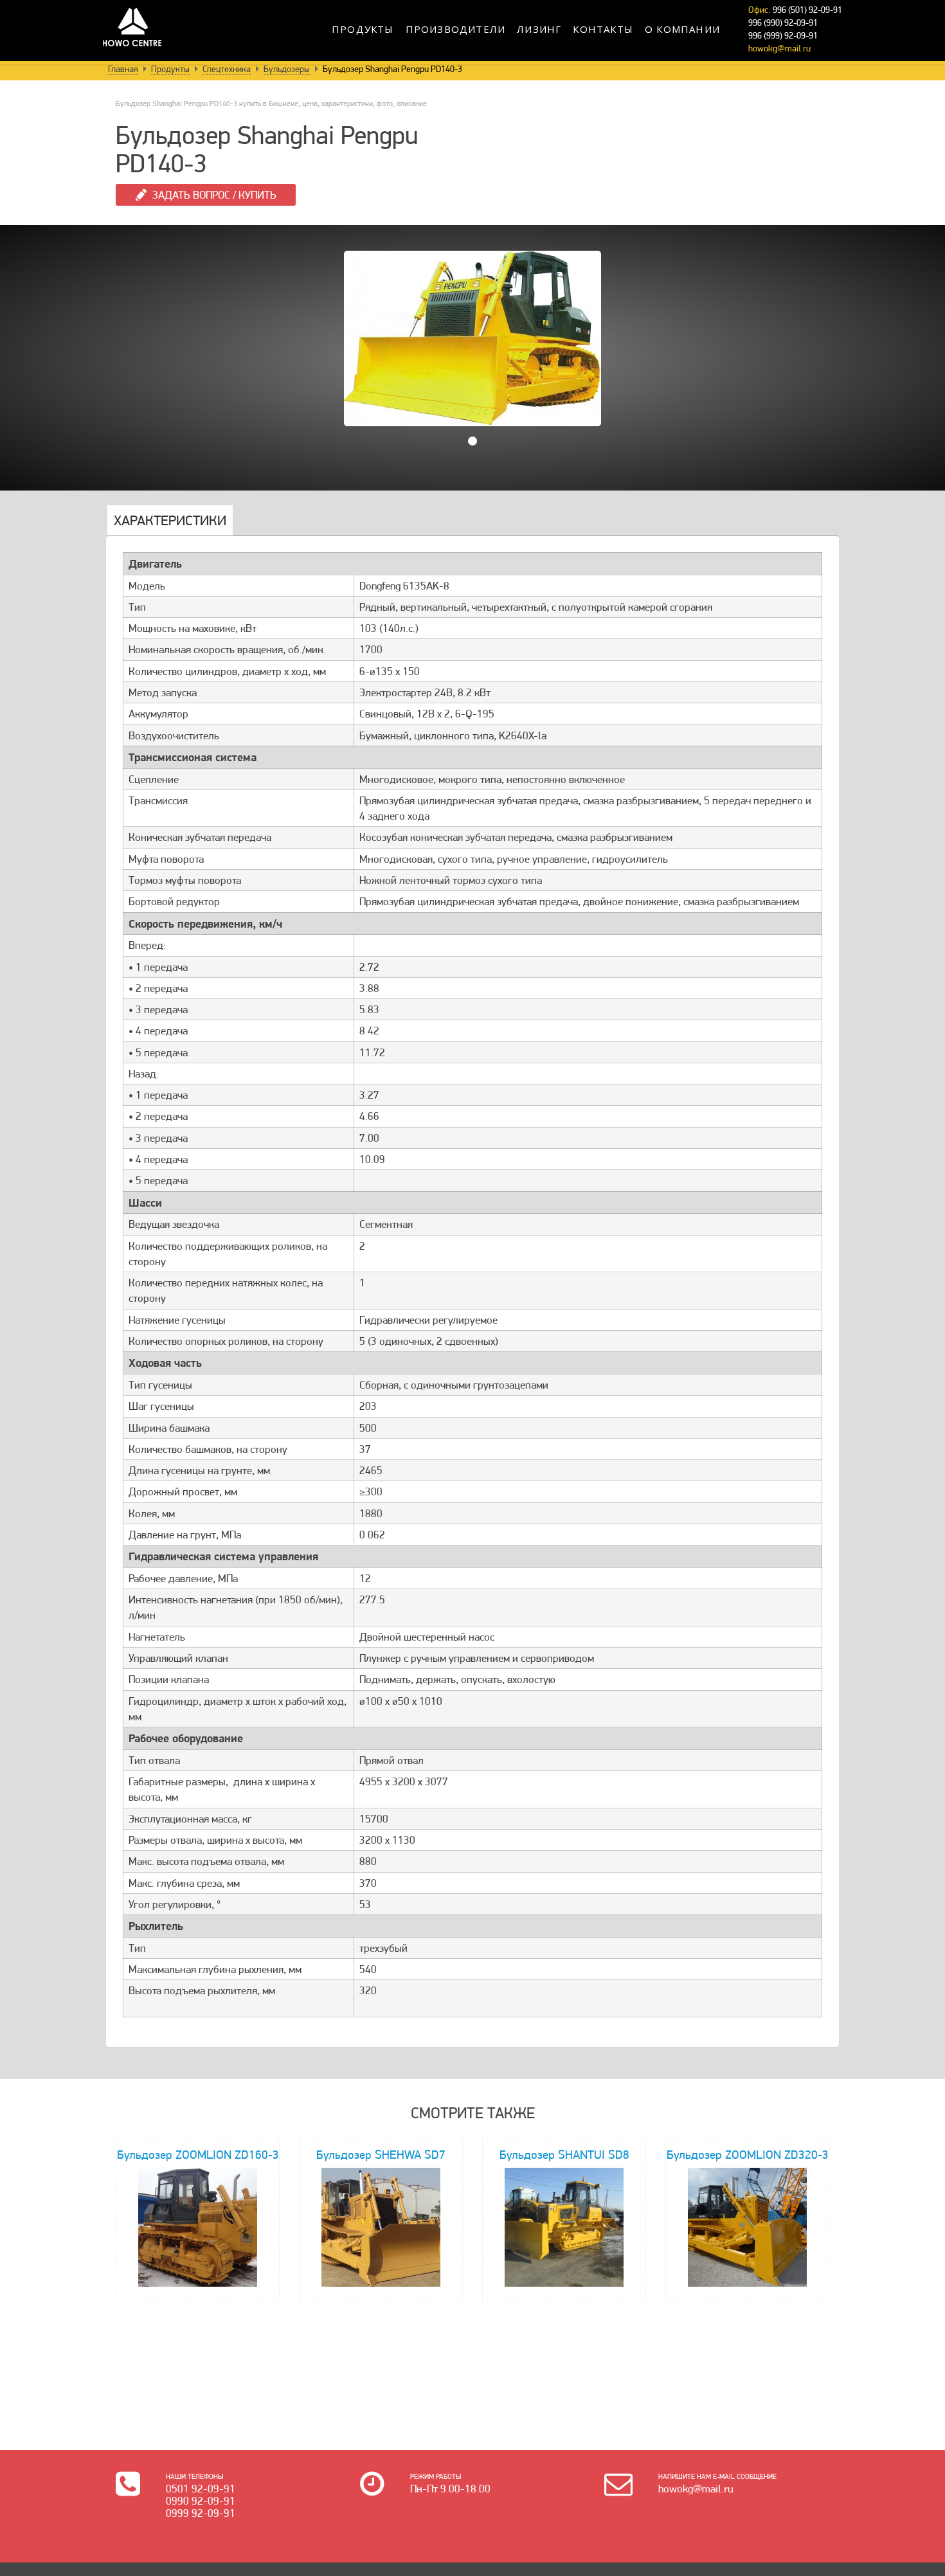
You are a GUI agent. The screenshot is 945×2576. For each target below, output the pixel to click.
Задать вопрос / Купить (214, 195)
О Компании (682, 29)
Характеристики (170, 520)
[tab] (170, 521)
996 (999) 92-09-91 (783, 35)
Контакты (603, 29)
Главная (123, 69)
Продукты (363, 29)
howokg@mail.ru (779, 48)
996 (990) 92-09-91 (783, 23)
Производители (456, 29)
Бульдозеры (287, 69)
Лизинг (539, 29)
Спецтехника (227, 69)
